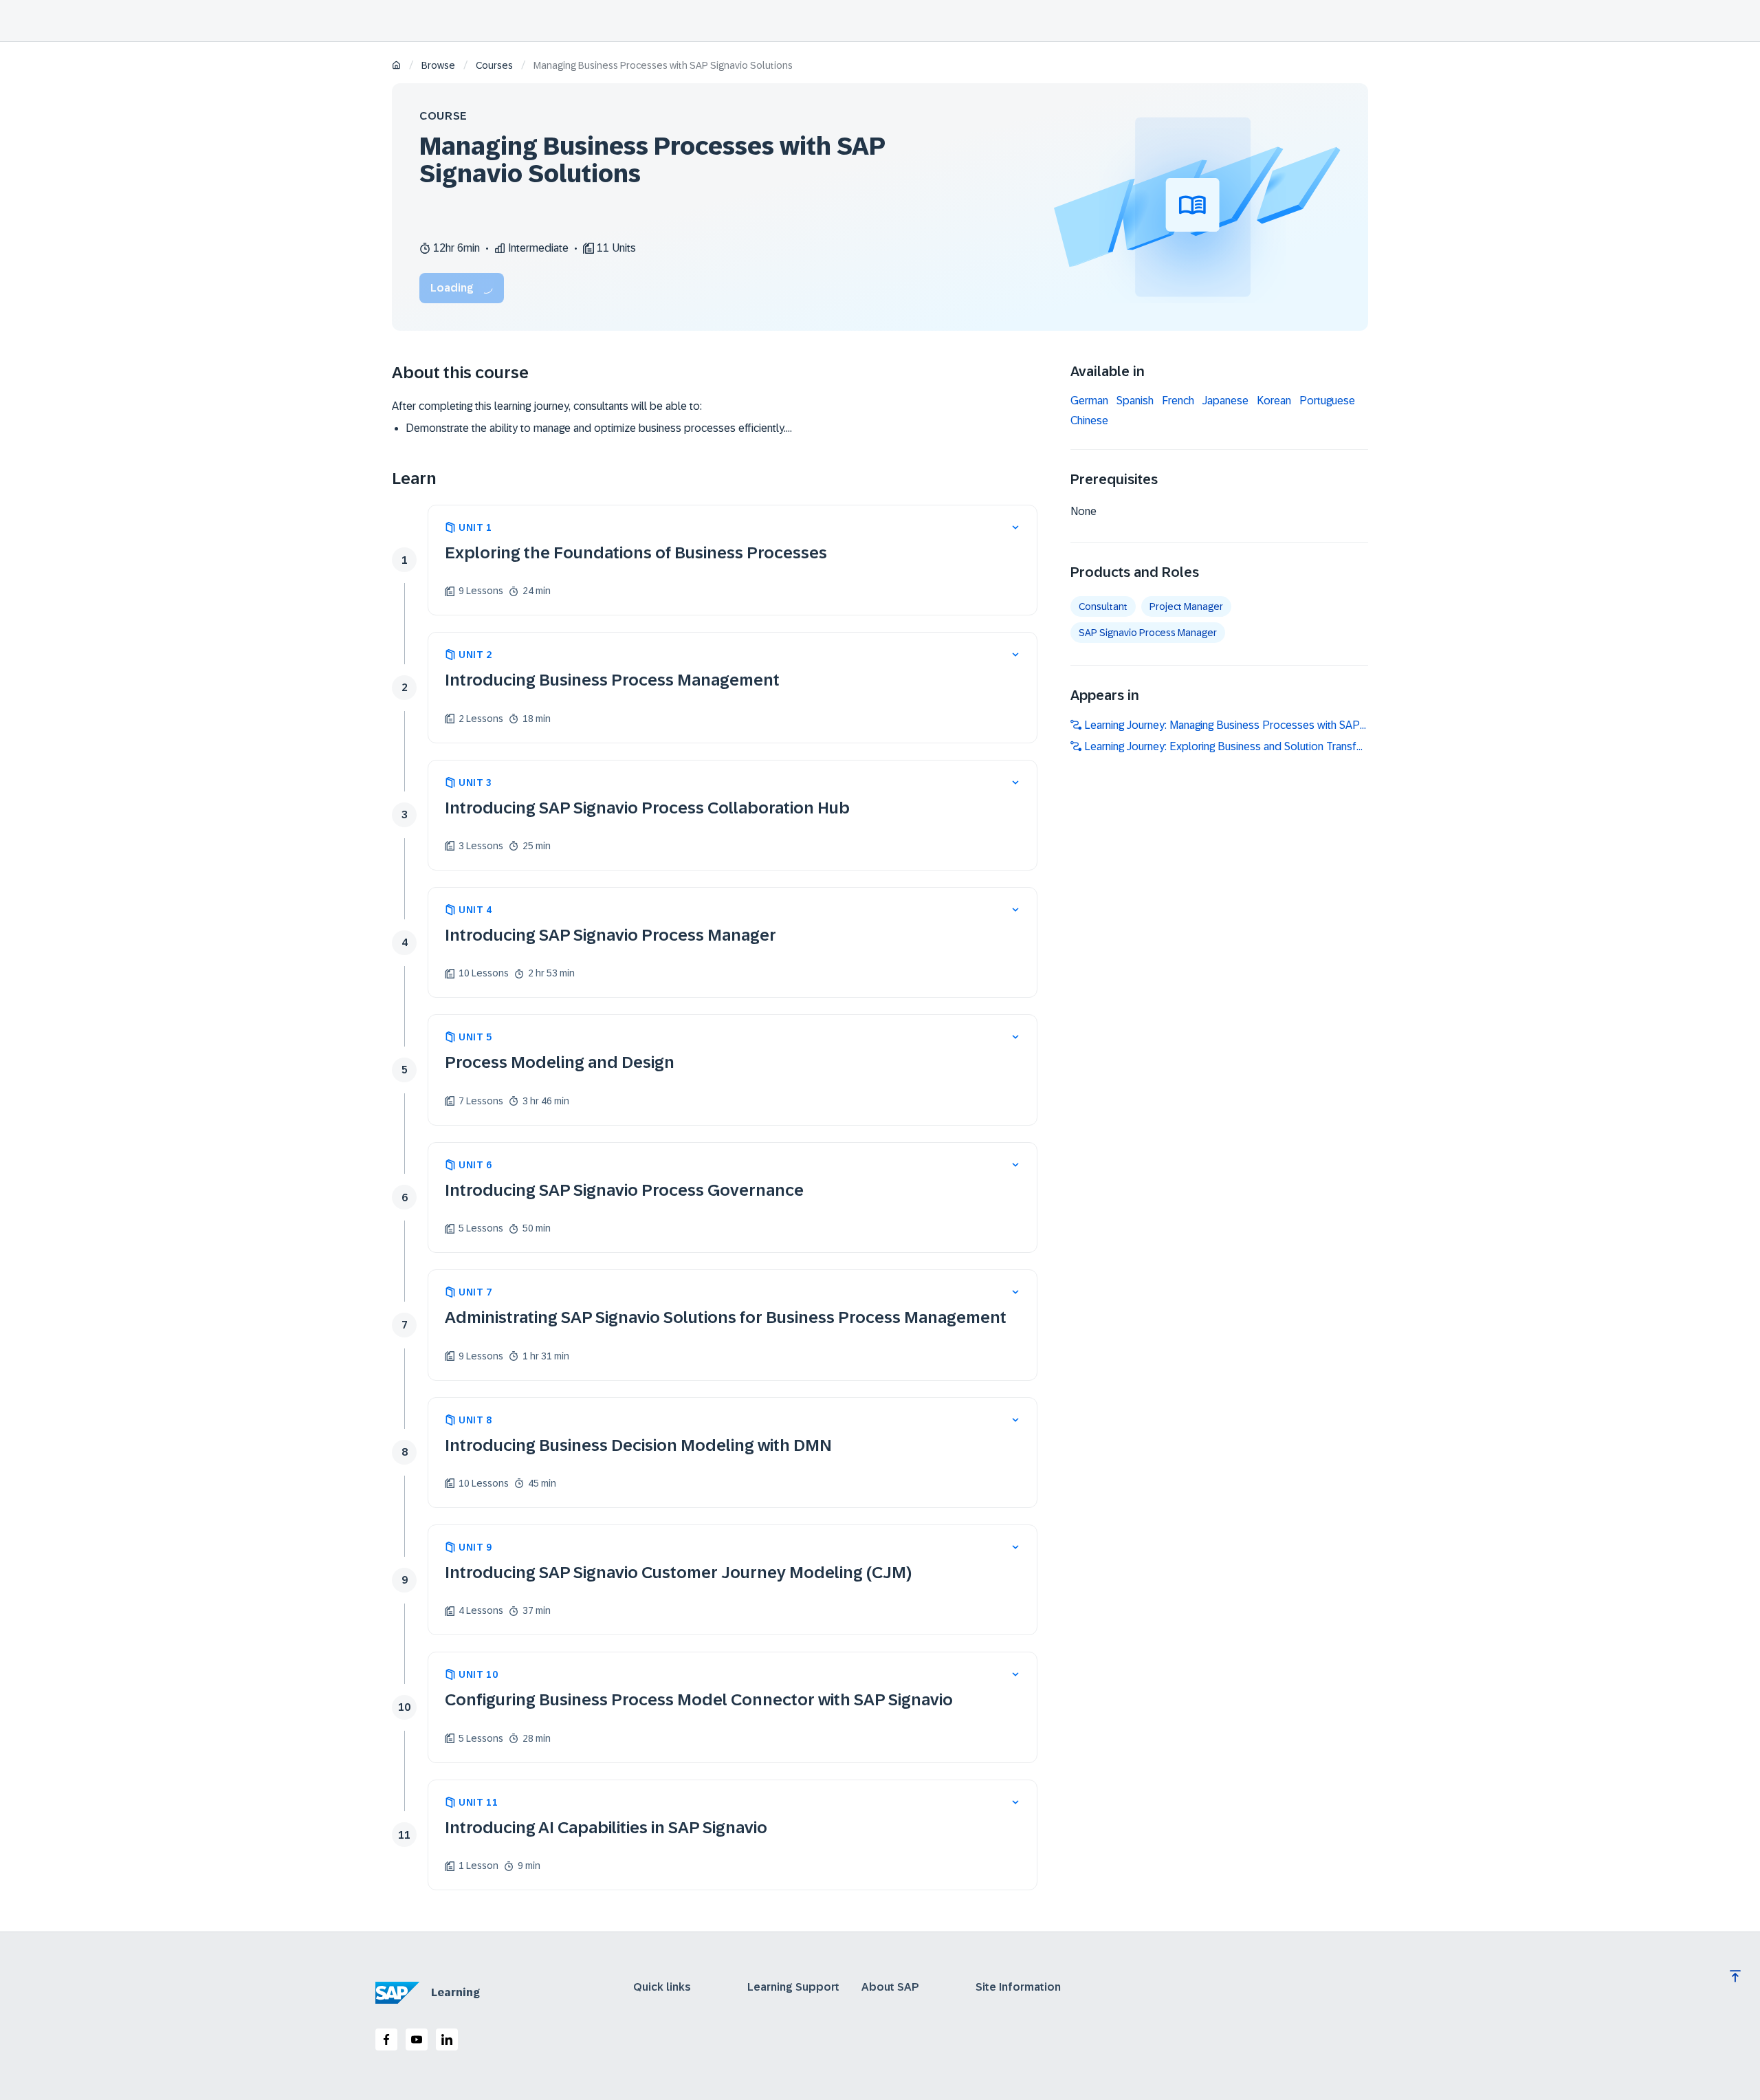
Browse (438, 65)
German (1089, 401)
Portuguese (1327, 401)
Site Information (1018, 1987)
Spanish (1135, 401)
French (1178, 401)
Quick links (662, 1987)
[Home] (396, 66)
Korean (1274, 401)
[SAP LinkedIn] (447, 2039)
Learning (455, 1992)
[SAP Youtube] (417, 2039)
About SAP (890, 1987)
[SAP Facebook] (386, 2039)
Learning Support (793, 1987)
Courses (494, 65)
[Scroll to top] (1735, 1976)
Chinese (1089, 421)
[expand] (1015, 527)
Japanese (1225, 401)
